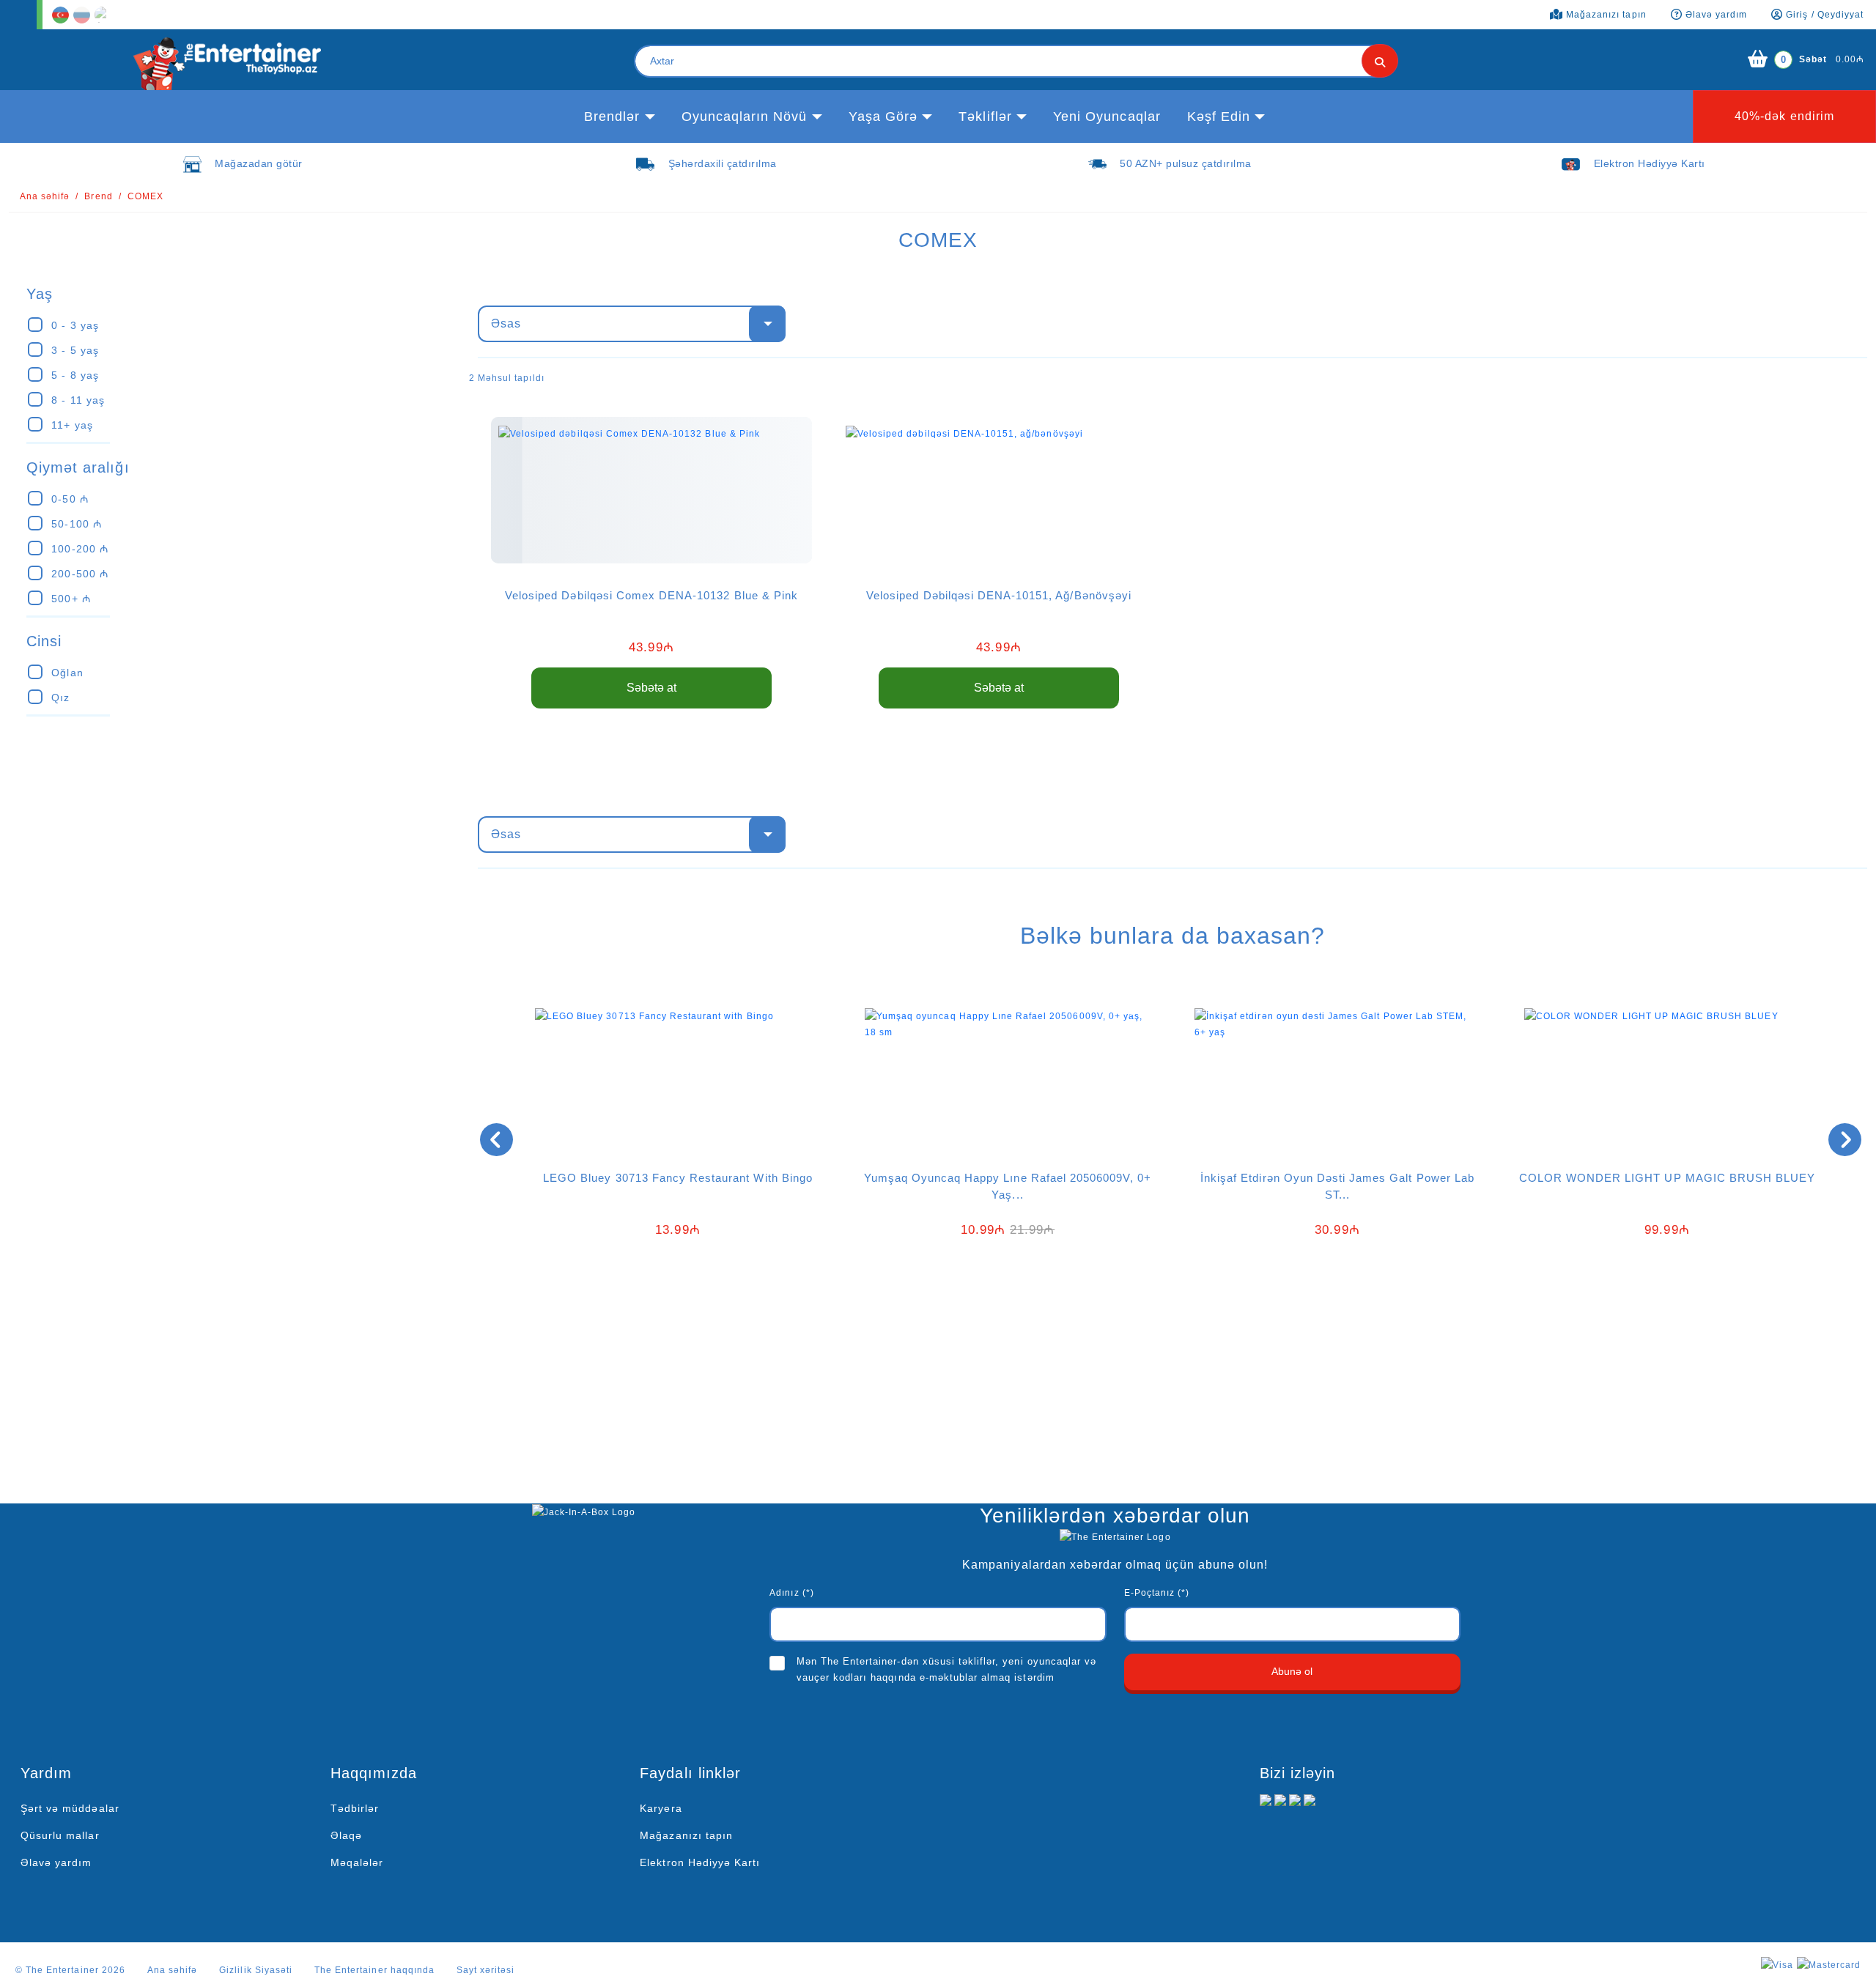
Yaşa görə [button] (883, 116)
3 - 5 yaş (75, 350)
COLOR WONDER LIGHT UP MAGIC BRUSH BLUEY (1668, 1178)
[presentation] (496, 1140)
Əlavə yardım (56, 1862)
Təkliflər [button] (985, 116)
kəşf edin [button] (1219, 116)
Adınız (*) (791, 1593)
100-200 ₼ (80, 549)
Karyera (661, 1808)
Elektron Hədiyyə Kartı (700, 1862)
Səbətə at (651, 688)
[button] (1162, 1307)
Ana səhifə (45, 196)
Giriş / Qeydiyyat (1823, 15)
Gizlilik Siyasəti (256, 1970)
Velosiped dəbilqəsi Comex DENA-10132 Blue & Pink (651, 595)
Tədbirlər (355, 1808)
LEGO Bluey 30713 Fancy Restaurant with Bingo (678, 1178)
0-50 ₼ (70, 499)
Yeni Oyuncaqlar (1107, 116)
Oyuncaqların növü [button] (745, 116)
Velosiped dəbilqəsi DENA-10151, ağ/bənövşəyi (999, 595)
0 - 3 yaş (75, 325)
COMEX (145, 196)
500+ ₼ (71, 599)
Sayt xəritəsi (486, 1970)
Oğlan (67, 673)
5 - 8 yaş (75, 375)
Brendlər (612, 116)
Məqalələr (357, 1862)
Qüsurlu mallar (60, 1835)
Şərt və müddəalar (70, 1808)
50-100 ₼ (76, 524)
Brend (98, 196)
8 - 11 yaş (78, 400)
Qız (60, 698)
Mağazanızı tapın (686, 1835)
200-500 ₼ (80, 574)
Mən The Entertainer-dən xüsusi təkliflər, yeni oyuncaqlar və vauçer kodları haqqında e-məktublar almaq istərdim (946, 1669)
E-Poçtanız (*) (1157, 1593)
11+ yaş (72, 425)
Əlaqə (346, 1835)
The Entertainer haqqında (374, 1970)
